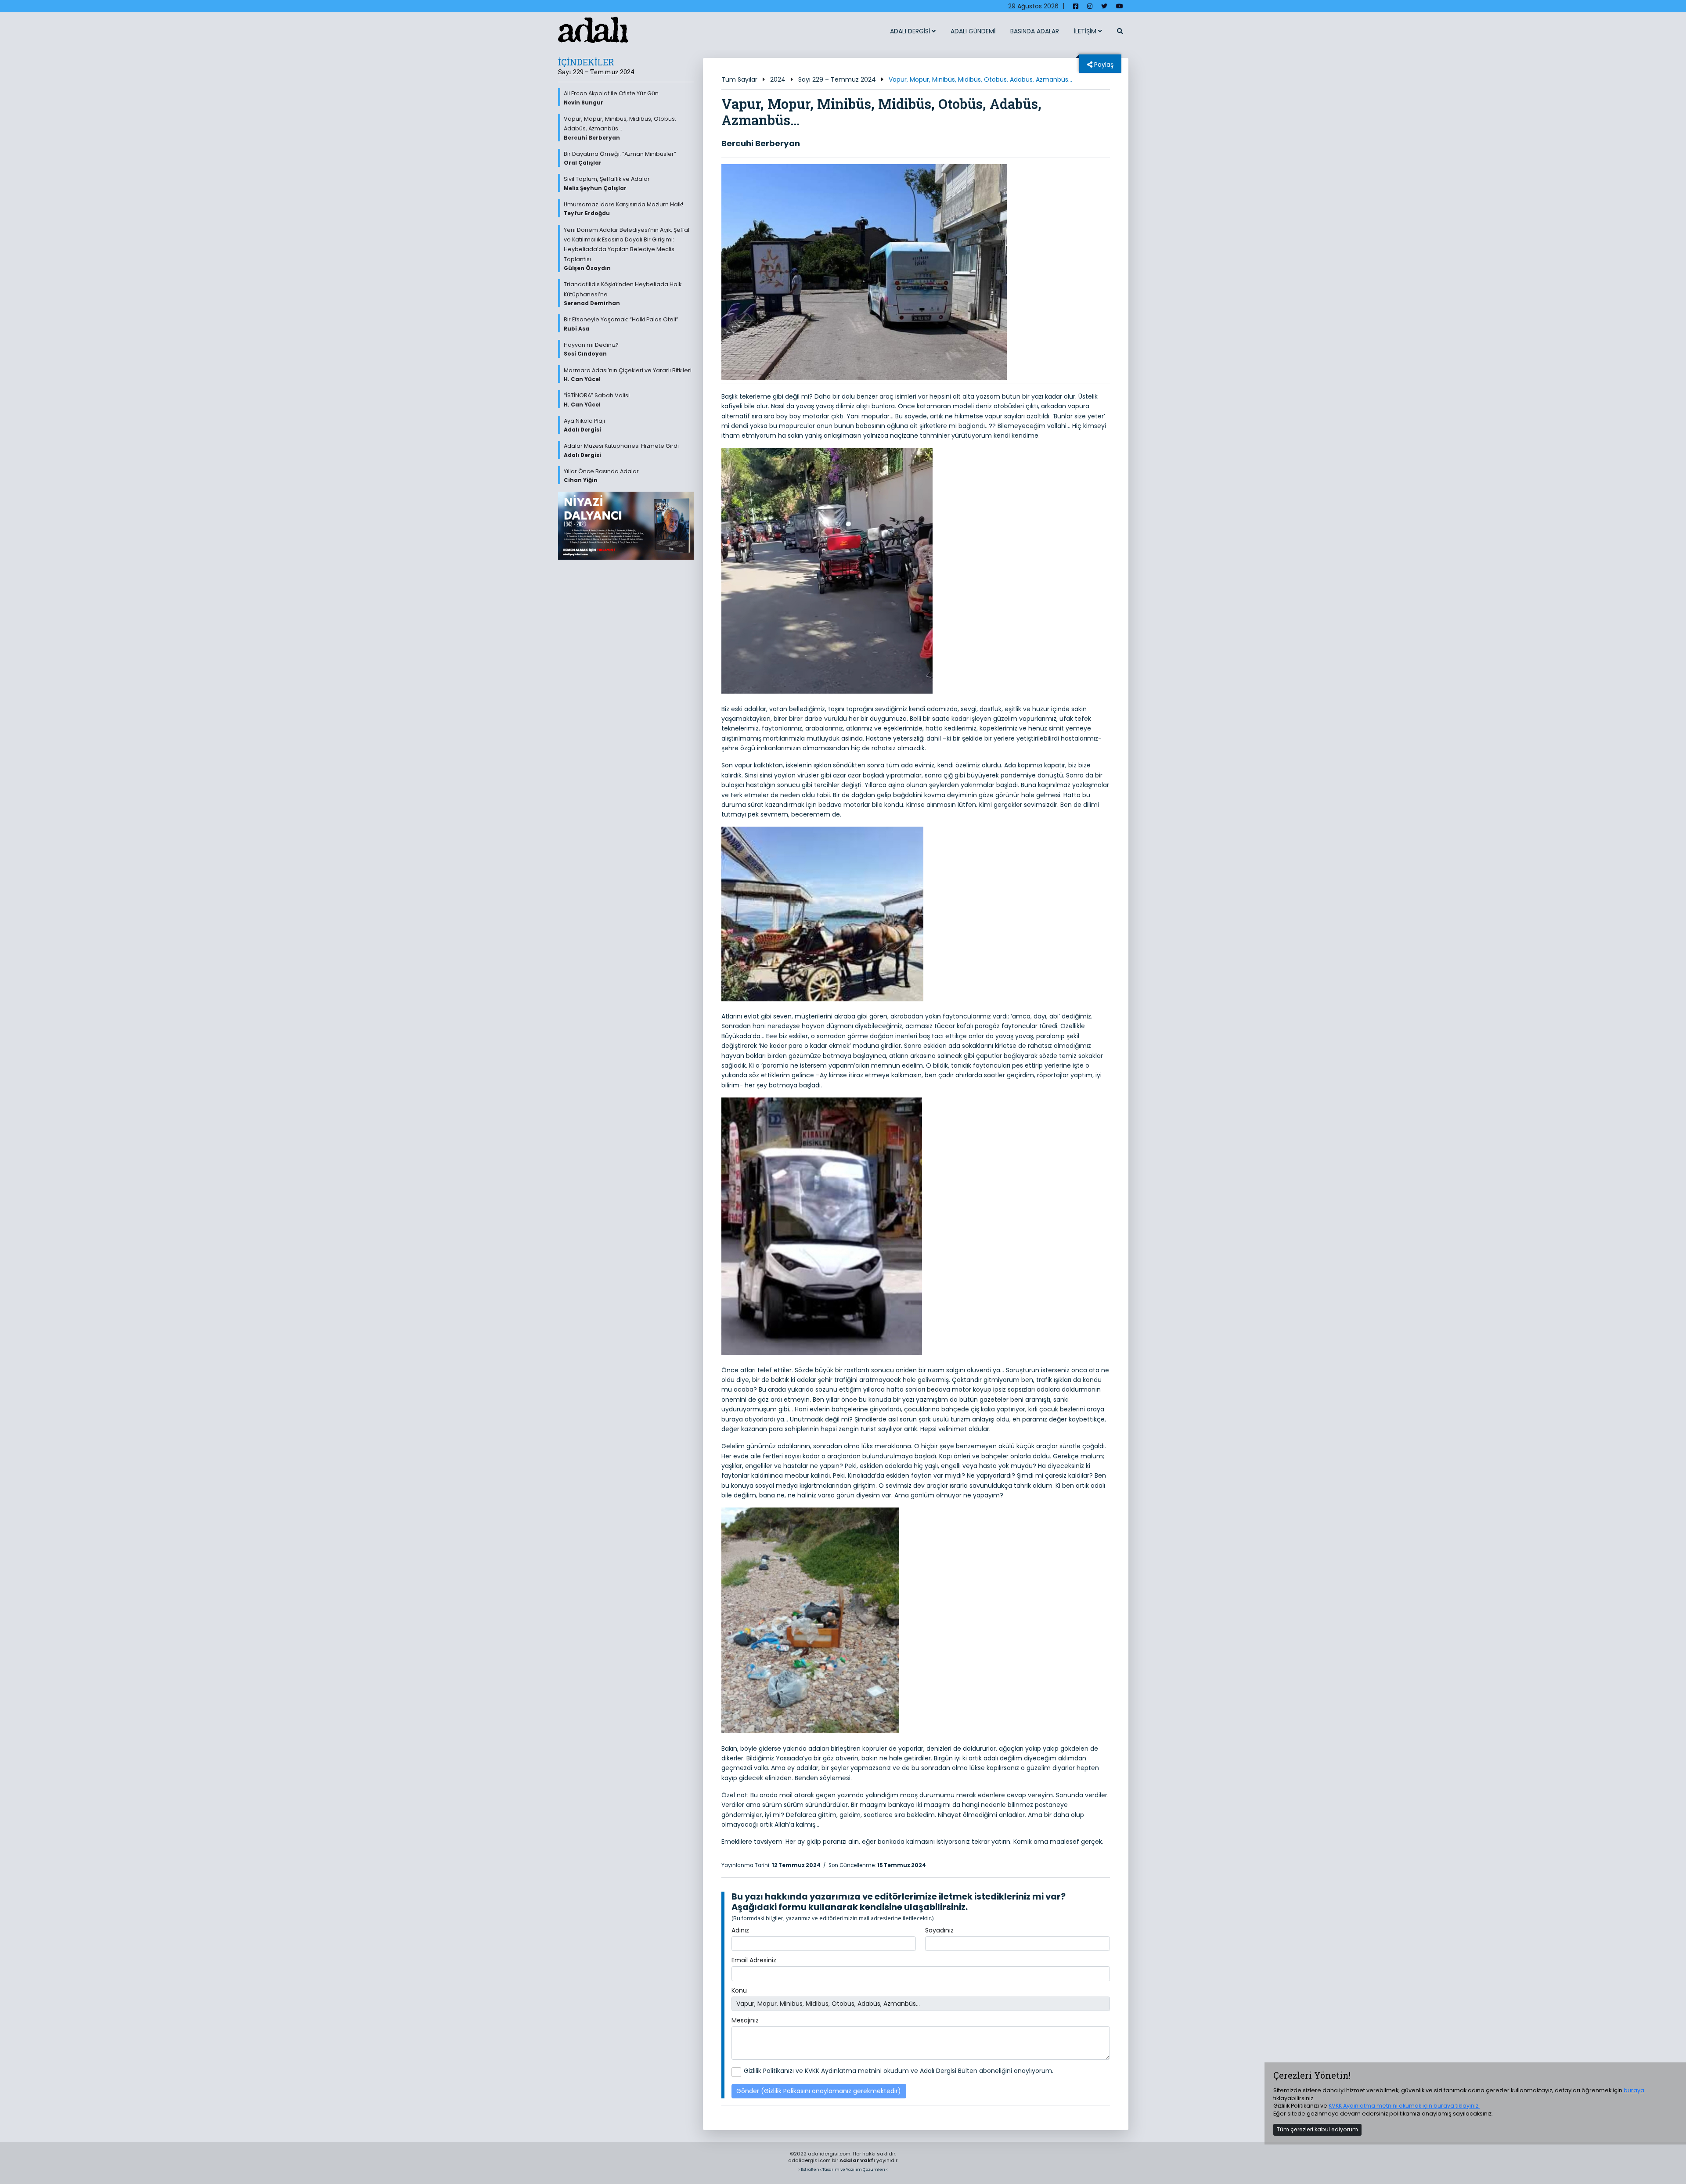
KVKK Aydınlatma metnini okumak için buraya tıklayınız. (1404, 2106)
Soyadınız (939, 1930)
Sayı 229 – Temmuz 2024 (837, 79)
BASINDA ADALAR (1035, 31)
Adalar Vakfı (857, 2160)
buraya (1634, 2090)
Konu (739, 1990)
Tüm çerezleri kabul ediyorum (1317, 2129)
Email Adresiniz (754, 1960)
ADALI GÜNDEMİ (973, 31)
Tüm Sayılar (739, 79)
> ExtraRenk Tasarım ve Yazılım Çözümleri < (843, 2169)
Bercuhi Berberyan (761, 143)
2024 (778, 79)
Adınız (740, 1930)
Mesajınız (745, 2020)
